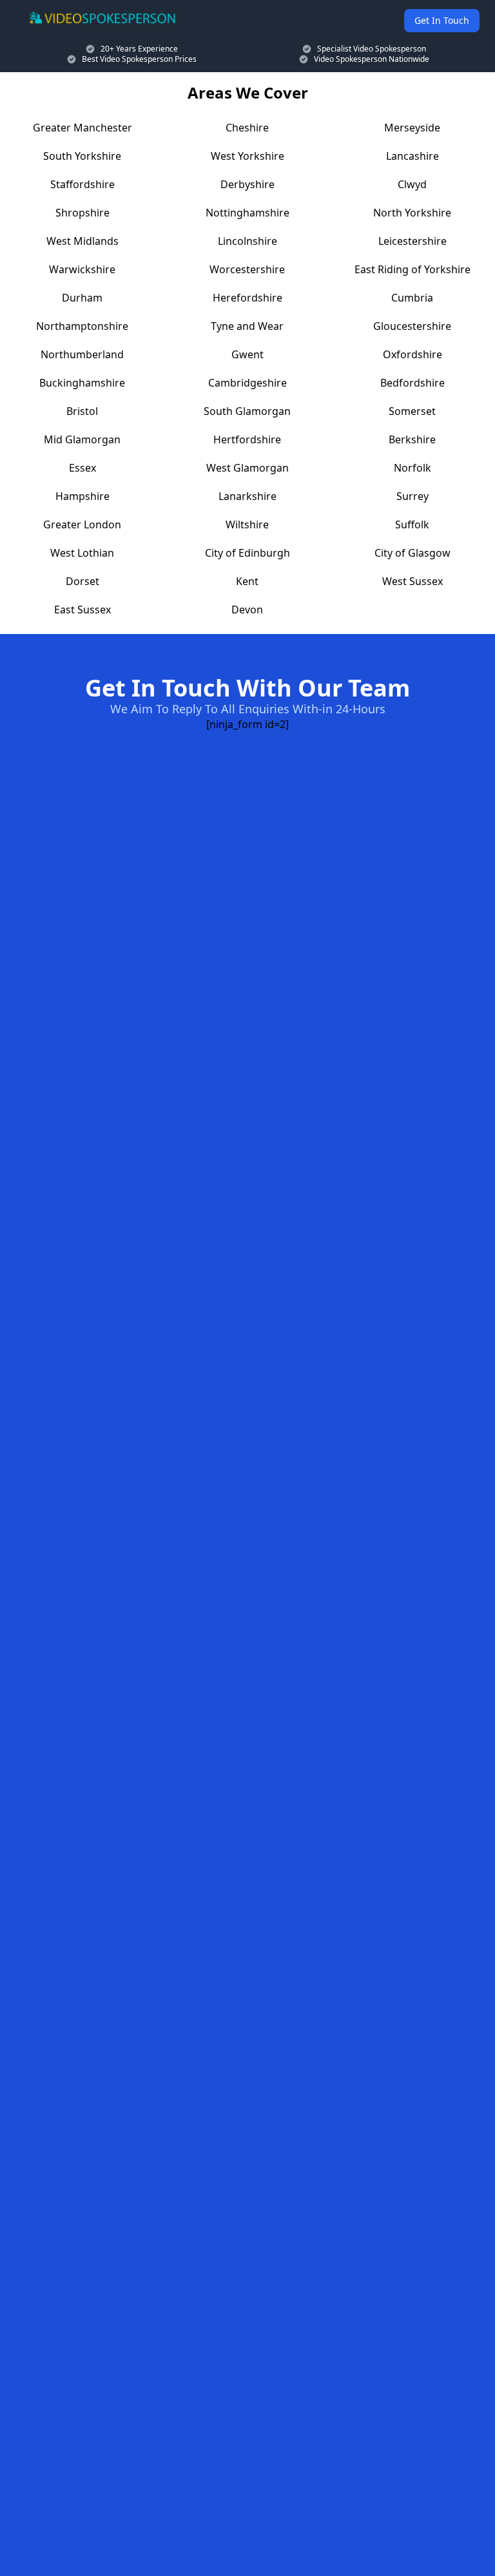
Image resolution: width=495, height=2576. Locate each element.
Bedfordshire (412, 383)
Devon (247, 610)
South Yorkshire (82, 156)
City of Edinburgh (247, 553)
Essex (82, 468)
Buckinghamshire (82, 383)
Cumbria (412, 298)
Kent (247, 581)
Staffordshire (82, 184)
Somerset (412, 411)
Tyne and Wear (247, 326)
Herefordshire (247, 298)
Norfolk (412, 468)
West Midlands (82, 241)
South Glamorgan (247, 411)
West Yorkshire (247, 156)
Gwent (247, 354)
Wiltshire (247, 524)
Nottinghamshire (247, 213)
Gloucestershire (412, 326)
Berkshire (412, 439)
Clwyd (412, 184)
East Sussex (82, 610)
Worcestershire (247, 269)
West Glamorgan (247, 468)
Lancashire (412, 156)
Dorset (82, 581)
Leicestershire (412, 241)
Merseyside (412, 128)
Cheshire (247, 128)
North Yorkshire (412, 213)
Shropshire (82, 213)
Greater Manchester (82, 128)
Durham (82, 298)
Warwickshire (82, 269)
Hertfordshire (247, 439)
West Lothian (82, 553)
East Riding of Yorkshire (412, 269)
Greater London (82, 524)
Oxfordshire (412, 354)
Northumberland (82, 354)
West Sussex (412, 581)
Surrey (412, 496)
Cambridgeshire (247, 383)
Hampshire (82, 496)
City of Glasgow (412, 553)
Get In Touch (442, 20)
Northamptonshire (82, 326)
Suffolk (412, 524)
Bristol (82, 411)
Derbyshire (247, 184)
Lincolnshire (247, 241)
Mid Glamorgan (82, 439)
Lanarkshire (247, 496)
